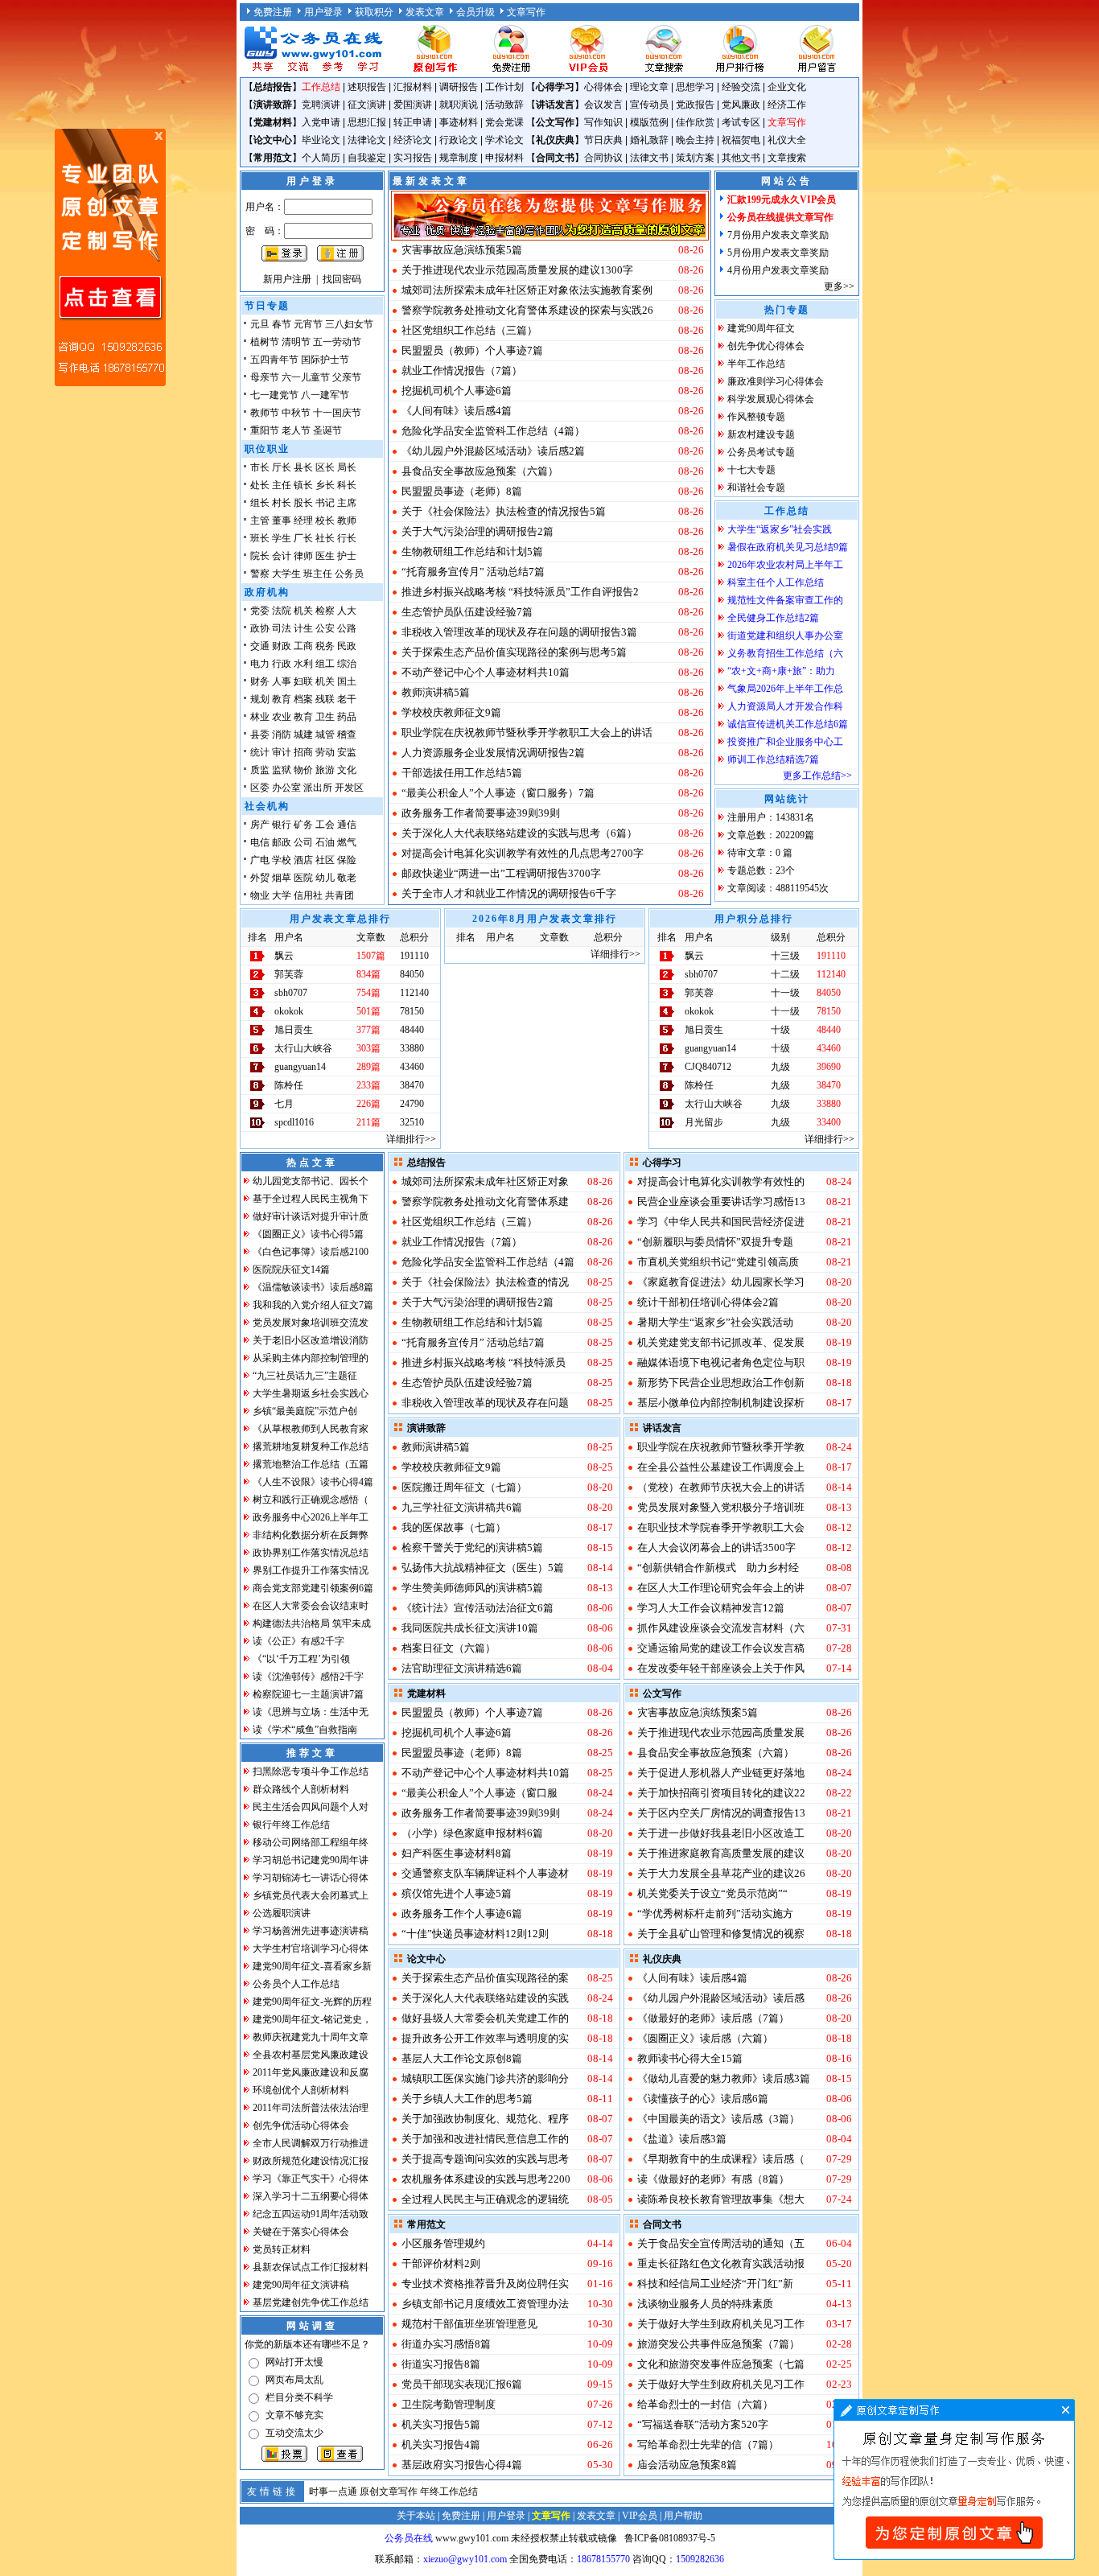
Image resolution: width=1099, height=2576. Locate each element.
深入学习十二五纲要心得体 (311, 2196)
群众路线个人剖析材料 (301, 1789)
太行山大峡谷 (303, 1048)
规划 (260, 699)
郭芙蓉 (289, 974)
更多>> (839, 286)
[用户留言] (817, 71)
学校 (282, 860)
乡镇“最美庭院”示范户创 (305, 1411)
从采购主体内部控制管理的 (311, 1358)
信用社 (308, 895)
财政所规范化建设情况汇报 (311, 2161)
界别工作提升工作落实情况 (311, 1570)
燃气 (347, 842)
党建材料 (273, 122)
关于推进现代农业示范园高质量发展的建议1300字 (517, 270)
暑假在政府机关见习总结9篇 (788, 547)
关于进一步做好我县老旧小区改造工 (721, 1833)
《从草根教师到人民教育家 (311, 1429)
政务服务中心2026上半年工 (311, 1517)
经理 (303, 521)
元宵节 (308, 324)
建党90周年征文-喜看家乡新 (312, 1966)
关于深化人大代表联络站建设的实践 (485, 1998)
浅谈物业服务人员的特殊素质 (705, 2304)
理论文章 (649, 87)
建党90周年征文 (761, 328)
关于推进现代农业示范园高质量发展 (721, 1732)
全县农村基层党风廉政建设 (311, 2055)
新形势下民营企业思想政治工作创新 (721, 1383)
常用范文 (273, 158)
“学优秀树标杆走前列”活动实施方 (715, 1913)
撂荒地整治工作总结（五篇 (311, 1464)
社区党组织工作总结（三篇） (469, 330)
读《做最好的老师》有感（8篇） (713, 2179)
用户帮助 (683, 2516)
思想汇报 (367, 122)
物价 (303, 770)
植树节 (265, 342)
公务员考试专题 (761, 452)
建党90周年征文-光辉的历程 (312, 2002)
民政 (347, 646)
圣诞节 (327, 430)
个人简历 (321, 158)
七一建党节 (274, 395)
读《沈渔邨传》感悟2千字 (308, 1677)
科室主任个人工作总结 (776, 582)
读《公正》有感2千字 (298, 1641)
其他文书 (741, 158)
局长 (347, 467)
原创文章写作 (389, 2492)
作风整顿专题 (756, 417)
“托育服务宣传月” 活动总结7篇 (473, 572)
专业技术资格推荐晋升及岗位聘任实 (485, 2284)
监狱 (282, 770)
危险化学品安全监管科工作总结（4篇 (488, 1262)
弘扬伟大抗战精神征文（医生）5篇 (483, 1568)
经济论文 (413, 140)
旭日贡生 (294, 1030)
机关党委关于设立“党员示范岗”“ (712, 1893)
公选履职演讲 (282, 1913)
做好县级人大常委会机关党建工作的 (485, 2018)
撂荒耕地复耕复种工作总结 (311, 1446)
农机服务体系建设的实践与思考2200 (486, 2179)
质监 (260, 770)
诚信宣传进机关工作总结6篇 (788, 724)
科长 (347, 485)
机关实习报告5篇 (441, 2424)
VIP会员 (640, 2516)
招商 (303, 752)
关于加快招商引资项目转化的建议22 (721, 1793)
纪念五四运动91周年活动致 (311, 2214)
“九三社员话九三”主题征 (305, 1376)
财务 (260, 681)
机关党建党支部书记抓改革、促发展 (721, 1342)
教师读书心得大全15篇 (690, 2058)
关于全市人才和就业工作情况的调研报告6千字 (509, 893)
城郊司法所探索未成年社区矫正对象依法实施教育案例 (527, 290)
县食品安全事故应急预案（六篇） (480, 471)
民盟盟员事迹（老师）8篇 (462, 491)
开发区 (349, 788)
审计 (282, 752)
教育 (282, 699)
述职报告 (367, 87)
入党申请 (321, 122)
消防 (282, 735)
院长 (260, 556)
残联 (325, 699)
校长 (325, 521)
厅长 (282, 467)
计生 (303, 628)
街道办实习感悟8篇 (446, 2344)
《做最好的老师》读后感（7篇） (713, 2018)
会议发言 (603, 105)
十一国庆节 (337, 413)
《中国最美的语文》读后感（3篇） (718, 2119)
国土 (347, 681)
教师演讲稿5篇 (436, 692)
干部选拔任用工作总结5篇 (462, 773)
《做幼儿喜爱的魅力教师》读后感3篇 (724, 2078)
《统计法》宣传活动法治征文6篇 (477, 1608)
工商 (303, 646)
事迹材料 (459, 122)
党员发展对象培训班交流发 (311, 1323)
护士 (347, 556)
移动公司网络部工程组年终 (311, 1842)
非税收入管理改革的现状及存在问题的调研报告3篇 (519, 632)
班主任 (318, 574)
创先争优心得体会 (766, 346)
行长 (347, 538)
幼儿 (325, 878)
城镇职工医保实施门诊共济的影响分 (485, 2078)
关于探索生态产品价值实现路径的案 (485, 1978)
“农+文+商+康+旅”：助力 (781, 671)
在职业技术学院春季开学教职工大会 (721, 1527)
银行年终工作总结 (291, 1825)
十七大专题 (751, 470)
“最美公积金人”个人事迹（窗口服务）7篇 (498, 793)
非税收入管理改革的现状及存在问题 (485, 1403)
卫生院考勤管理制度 (449, 2404)
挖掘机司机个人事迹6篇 (457, 391)
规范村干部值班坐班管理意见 (469, 2324)
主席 (347, 503)
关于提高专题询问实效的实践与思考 (485, 2159)
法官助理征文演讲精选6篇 (462, 1668)
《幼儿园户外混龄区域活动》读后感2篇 (493, 451)
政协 (260, 628)
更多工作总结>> (817, 776)
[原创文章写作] (550, 233)
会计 (282, 556)
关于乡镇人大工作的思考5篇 (467, 2099)
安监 (347, 752)
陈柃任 (289, 1085)
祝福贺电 (741, 140)
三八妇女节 (349, 324)
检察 (325, 611)
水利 (303, 664)
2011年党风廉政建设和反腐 (311, 2072)
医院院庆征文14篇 (291, 1269)
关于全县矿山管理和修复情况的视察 (721, 1934)
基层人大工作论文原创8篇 (462, 2058)
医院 (303, 878)
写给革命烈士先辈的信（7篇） (708, 2444)
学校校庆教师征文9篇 (451, 712)
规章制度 (459, 158)
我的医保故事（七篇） (454, 1527)
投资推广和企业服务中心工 (785, 742)
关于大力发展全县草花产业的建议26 (721, 1873)
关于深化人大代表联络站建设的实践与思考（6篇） (519, 833)
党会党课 (504, 122)
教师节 (265, 413)
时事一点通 (333, 2492)
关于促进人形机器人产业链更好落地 (721, 1773)
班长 (260, 538)
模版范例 (649, 122)
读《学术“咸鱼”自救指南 (305, 1730)
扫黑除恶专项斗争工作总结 (311, 1772)
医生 (325, 556)
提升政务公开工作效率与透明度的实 (485, 2038)
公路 (347, 628)
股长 (303, 503)
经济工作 (787, 105)
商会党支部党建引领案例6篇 (313, 1588)
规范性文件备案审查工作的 (785, 600)
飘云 (284, 956)
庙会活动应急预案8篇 (687, 2465)
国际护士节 (325, 360)
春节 (282, 324)
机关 (303, 611)
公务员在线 (409, 2538)
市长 (260, 467)
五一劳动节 (337, 342)
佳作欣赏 (695, 122)
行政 (282, 664)
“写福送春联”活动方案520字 (703, 2424)
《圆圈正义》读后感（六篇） (705, 2038)
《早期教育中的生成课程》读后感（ (721, 2159)
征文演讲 (367, 105)
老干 (347, 699)
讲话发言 (555, 105)
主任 (282, 485)
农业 (282, 717)
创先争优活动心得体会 (301, 2125)
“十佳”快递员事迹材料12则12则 (475, 1934)
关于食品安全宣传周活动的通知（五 (721, 2243)
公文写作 (555, 122)
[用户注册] (511, 71)
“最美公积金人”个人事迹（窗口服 (480, 1793)
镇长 (303, 485)
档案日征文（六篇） (449, 1648)
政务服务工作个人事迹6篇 (462, 1913)
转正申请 (413, 122)
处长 (260, 485)
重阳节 (265, 430)
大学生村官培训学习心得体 (311, 1948)
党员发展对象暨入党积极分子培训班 (721, 1507)
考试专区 (741, 122)
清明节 (296, 342)
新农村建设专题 (761, 434)
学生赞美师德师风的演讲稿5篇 (472, 1588)
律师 (303, 556)
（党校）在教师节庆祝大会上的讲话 (721, 1487)
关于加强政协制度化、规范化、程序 (485, 2119)
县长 (303, 467)
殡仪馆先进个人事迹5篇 (457, 1893)
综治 (347, 664)
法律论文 (367, 140)
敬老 (347, 878)
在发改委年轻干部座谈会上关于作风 (721, 1668)
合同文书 (555, 158)
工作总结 (321, 87)
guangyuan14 (300, 1067)
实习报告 (413, 158)
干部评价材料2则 (441, 2263)
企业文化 (787, 87)
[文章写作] (434, 71)
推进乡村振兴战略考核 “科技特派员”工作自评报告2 (520, 592)
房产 (260, 825)
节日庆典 (603, 140)
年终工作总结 (449, 2492)
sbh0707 (291, 993)
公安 (325, 628)
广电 (260, 860)
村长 (282, 503)
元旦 (260, 324)
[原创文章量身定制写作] (954, 2557)
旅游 (325, 770)
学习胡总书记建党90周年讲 (311, 1860)
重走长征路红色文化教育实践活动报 (721, 2263)
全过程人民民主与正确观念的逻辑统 (485, 2199)
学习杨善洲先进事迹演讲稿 (311, 1931)
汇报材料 (413, 87)
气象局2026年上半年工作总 (785, 689)
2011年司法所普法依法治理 (311, 2108)
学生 (282, 538)
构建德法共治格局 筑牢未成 (312, 1623)
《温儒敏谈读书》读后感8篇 (313, 1287)
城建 (303, 735)
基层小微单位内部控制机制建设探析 (721, 1403)
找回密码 (342, 279)
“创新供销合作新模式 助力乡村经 (718, 1568)
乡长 (325, 485)
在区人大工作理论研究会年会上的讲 (721, 1588)
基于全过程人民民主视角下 (311, 1199)
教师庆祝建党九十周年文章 (311, 2037)
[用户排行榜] (740, 71)
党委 (260, 611)
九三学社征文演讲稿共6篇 (462, 1507)
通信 (347, 825)
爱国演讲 (413, 105)
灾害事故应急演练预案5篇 (462, 250)
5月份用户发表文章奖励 (778, 253)
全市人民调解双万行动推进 (311, 2143)
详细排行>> (411, 1139)
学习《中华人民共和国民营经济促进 (721, 1222)
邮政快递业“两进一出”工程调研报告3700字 (501, 873)
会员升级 (475, 12)
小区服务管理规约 (443, 2243)
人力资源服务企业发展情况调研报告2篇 (493, 753)
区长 (325, 467)
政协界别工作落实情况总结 (311, 1553)
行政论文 (459, 140)
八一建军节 (325, 395)
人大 (347, 611)
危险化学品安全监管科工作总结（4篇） (493, 431)
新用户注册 (287, 279)
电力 (260, 664)
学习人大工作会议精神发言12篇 (711, 1608)
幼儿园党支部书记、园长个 (311, 1181)
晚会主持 (695, 140)
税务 (325, 646)
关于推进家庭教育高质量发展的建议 (721, 1853)
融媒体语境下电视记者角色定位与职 (721, 1362)
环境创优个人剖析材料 (301, 2090)
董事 (282, 521)
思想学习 (695, 87)
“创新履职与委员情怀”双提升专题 (715, 1242)
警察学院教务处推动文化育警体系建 (485, 1202)
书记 (325, 503)
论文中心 (273, 140)
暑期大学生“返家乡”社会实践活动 (715, 1322)
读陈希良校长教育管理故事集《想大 (721, 2199)
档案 (303, 699)
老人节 (296, 430)
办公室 (286, 788)
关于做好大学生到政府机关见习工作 (721, 2324)
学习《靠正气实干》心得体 (311, 2179)
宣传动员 (649, 105)
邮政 (282, 842)
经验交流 (741, 87)
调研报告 (459, 87)
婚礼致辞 (649, 140)
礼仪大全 (787, 140)
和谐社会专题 (756, 488)
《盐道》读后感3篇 (682, 2139)
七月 (284, 1104)
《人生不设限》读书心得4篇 (313, 1482)
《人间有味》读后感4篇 (457, 411)
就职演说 (459, 105)
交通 (260, 646)
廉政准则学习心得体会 (776, 381)
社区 (325, 860)
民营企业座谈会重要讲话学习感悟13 (721, 1202)
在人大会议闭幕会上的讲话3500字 (716, 1547)
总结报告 (426, 1162)
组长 (260, 503)
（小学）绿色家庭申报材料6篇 (472, 1833)
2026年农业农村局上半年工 (785, 565)
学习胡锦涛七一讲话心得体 (311, 1878)
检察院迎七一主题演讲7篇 (308, 1694)
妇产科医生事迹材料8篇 (457, 1853)
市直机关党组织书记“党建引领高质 (718, 1262)
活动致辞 (504, 105)
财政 (282, 646)
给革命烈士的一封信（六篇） (705, 2404)
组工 (325, 664)
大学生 (286, 574)
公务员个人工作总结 (296, 1984)
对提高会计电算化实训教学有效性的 (721, 1181)
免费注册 (273, 12)
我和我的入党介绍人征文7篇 (313, 1305)
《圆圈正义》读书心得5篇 (308, 1234)
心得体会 (603, 87)
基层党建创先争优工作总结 (311, 2302)
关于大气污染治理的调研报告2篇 (477, 531)
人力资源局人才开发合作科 (785, 706)
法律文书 (649, 158)
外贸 (260, 878)
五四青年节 (274, 360)
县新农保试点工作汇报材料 (311, 2267)
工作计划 (504, 87)
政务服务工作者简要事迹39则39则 (481, 813)
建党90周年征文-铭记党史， (312, 2019)
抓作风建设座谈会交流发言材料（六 (721, 1628)
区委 (260, 788)
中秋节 (296, 413)
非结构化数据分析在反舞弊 (311, 1535)
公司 (303, 842)
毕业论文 (321, 140)
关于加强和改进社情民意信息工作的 (485, 2139)
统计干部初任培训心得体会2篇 (708, 1302)
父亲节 (347, 377)
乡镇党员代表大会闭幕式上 (311, 1895)
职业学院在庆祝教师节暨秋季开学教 (721, 1447)
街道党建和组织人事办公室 (785, 636)
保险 (347, 860)
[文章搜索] (664, 71)
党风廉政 (741, 105)
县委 (260, 735)
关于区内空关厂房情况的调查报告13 (721, 1813)
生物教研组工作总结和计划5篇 (472, 551)
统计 (260, 752)
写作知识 (603, 122)
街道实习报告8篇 (441, 2364)
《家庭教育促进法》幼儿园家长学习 (721, 1282)
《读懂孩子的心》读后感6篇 (703, 2099)
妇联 (303, 681)
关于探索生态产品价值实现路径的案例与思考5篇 (514, 652)
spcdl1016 (294, 1122)
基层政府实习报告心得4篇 (462, 2465)
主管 (260, 521)
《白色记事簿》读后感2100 (311, 1252)
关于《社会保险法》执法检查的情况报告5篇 (504, 511)
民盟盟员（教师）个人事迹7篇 (472, 350)
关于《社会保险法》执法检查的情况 (485, 1282)
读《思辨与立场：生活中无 (311, 1712)
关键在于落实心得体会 (301, 2232)
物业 (260, 895)
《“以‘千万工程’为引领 (301, 1659)
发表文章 (425, 12)
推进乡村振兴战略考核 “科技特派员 (484, 1362)
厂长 (303, 538)
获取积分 (374, 12)
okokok (289, 1011)
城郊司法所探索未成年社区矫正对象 (485, 1181)
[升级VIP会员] (587, 71)
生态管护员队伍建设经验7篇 (467, 612)
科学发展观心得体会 (771, 399)
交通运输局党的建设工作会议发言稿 (721, 1648)
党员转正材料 (282, 2249)
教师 (347, 521)
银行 (282, 825)
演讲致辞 (273, 105)
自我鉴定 (367, 158)
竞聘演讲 (321, 105)
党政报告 (695, 105)
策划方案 (695, 158)
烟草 (282, 878)
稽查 (347, 735)
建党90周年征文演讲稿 (301, 2285)
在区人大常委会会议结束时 (311, 1606)
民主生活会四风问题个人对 (311, 1807)
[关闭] (158, 136)
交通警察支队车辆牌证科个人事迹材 (485, 1873)
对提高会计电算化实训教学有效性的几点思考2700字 (523, 853)
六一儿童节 (306, 377)
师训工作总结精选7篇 (773, 759)
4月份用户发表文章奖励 (778, 270)
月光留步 (704, 1122)
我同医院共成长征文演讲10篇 (470, 1628)
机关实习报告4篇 (441, 2444)
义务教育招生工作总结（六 (785, 653)
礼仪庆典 (555, 140)
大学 (282, 895)
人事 (282, 681)
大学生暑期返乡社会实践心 (311, 1393)
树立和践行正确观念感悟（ (311, 1500)
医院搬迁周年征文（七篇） (464, 1487)
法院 (282, 611)
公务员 (349, 574)
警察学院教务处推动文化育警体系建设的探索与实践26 (527, 310)
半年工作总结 (756, 364)
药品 (347, 717)
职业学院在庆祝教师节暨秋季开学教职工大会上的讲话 (527, 732)
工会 (325, 825)
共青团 (340, 895)
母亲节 (265, 377)
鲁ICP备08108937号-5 (670, 2538)
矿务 (303, 825)
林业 (260, 717)
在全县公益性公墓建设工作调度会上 (721, 1467)
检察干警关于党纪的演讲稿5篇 (472, 1547)
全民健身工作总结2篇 (773, 618)
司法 (282, 628)
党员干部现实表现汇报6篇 (462, 2384)
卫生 (325, 717)
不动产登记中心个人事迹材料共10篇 (486, 672)
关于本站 (416, 2516)
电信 (260, 842)
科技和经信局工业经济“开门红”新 (715, 2284)
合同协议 (603, 158)
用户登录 (323, 12)
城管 (325, 735)
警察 (260, 574)
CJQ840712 (708, 1067)
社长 (325, 538)
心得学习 (555, 87)
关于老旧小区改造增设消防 (311, 1340)
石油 (325, 842)
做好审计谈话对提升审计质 (311, 1216)
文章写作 (526, 12)
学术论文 (504, 140)
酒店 (303, 860)
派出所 (318, 788)
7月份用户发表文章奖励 (778, 235)
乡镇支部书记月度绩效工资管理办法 (485, 2304)
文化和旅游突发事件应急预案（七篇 (721, 2364)
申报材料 (504, 158)
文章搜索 (787, 158)
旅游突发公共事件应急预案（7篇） (718, 2344)
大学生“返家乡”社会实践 (780, 529)
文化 (347, 770)
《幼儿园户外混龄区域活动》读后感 (721, 1998)
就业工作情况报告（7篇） (462, 370)
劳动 (325, 752)
